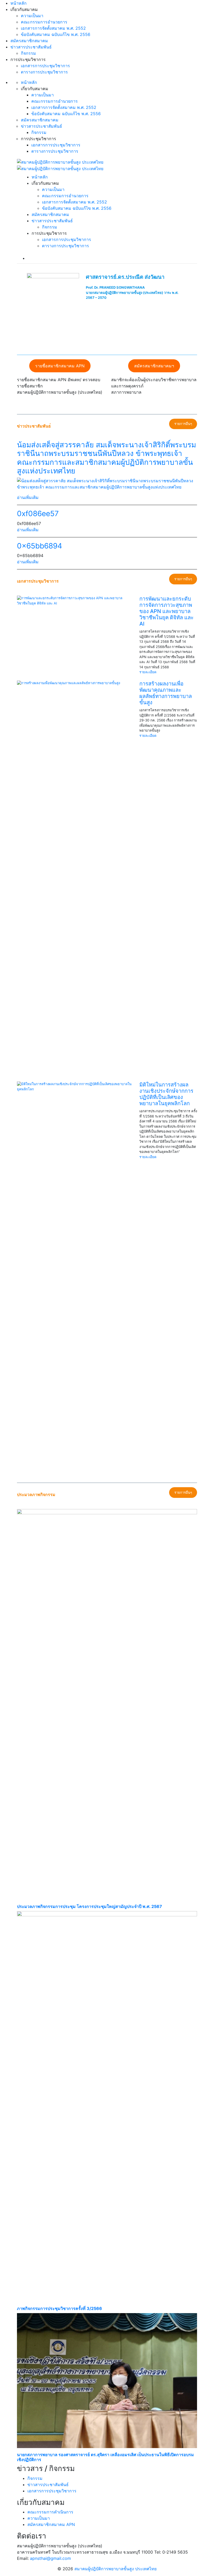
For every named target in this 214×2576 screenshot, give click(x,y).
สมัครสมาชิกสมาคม (29, 41)
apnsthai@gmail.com (50, 2558)
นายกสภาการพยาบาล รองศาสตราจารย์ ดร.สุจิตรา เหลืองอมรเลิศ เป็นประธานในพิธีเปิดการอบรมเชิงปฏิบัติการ (105, 2457)
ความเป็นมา (32, 16)
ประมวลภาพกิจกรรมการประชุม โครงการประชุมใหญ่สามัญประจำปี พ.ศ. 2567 (90, 1907)
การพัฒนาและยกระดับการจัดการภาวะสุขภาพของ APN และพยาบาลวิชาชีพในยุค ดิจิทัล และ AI (167, 611)
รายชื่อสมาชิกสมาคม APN (60, 366)
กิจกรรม (28, 53)
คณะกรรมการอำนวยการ (44, 22)
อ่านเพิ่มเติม (28, 497)
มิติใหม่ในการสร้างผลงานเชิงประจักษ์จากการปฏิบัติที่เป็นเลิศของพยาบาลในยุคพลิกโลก (166, 1094)
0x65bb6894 (40, 546)
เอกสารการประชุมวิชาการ (45, 66)
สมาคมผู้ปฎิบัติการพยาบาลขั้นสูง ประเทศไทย (115, 2569)
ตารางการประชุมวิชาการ (44, 72)
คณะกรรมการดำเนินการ (50, 2512)
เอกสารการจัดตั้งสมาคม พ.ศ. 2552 (53, 28)
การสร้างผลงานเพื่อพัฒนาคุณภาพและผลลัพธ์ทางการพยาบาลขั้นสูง (166, 693)
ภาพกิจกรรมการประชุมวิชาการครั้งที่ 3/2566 (60, 2309)
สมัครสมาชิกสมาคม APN (51, 2524)
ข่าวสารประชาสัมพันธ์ (31, 47)
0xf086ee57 (38, 514)
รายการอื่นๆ (183, 424)
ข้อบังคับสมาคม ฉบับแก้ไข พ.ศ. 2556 (56, 34)
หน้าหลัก (19, 3)
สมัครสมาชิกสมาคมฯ (154, 366)
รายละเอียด (148, 672)
